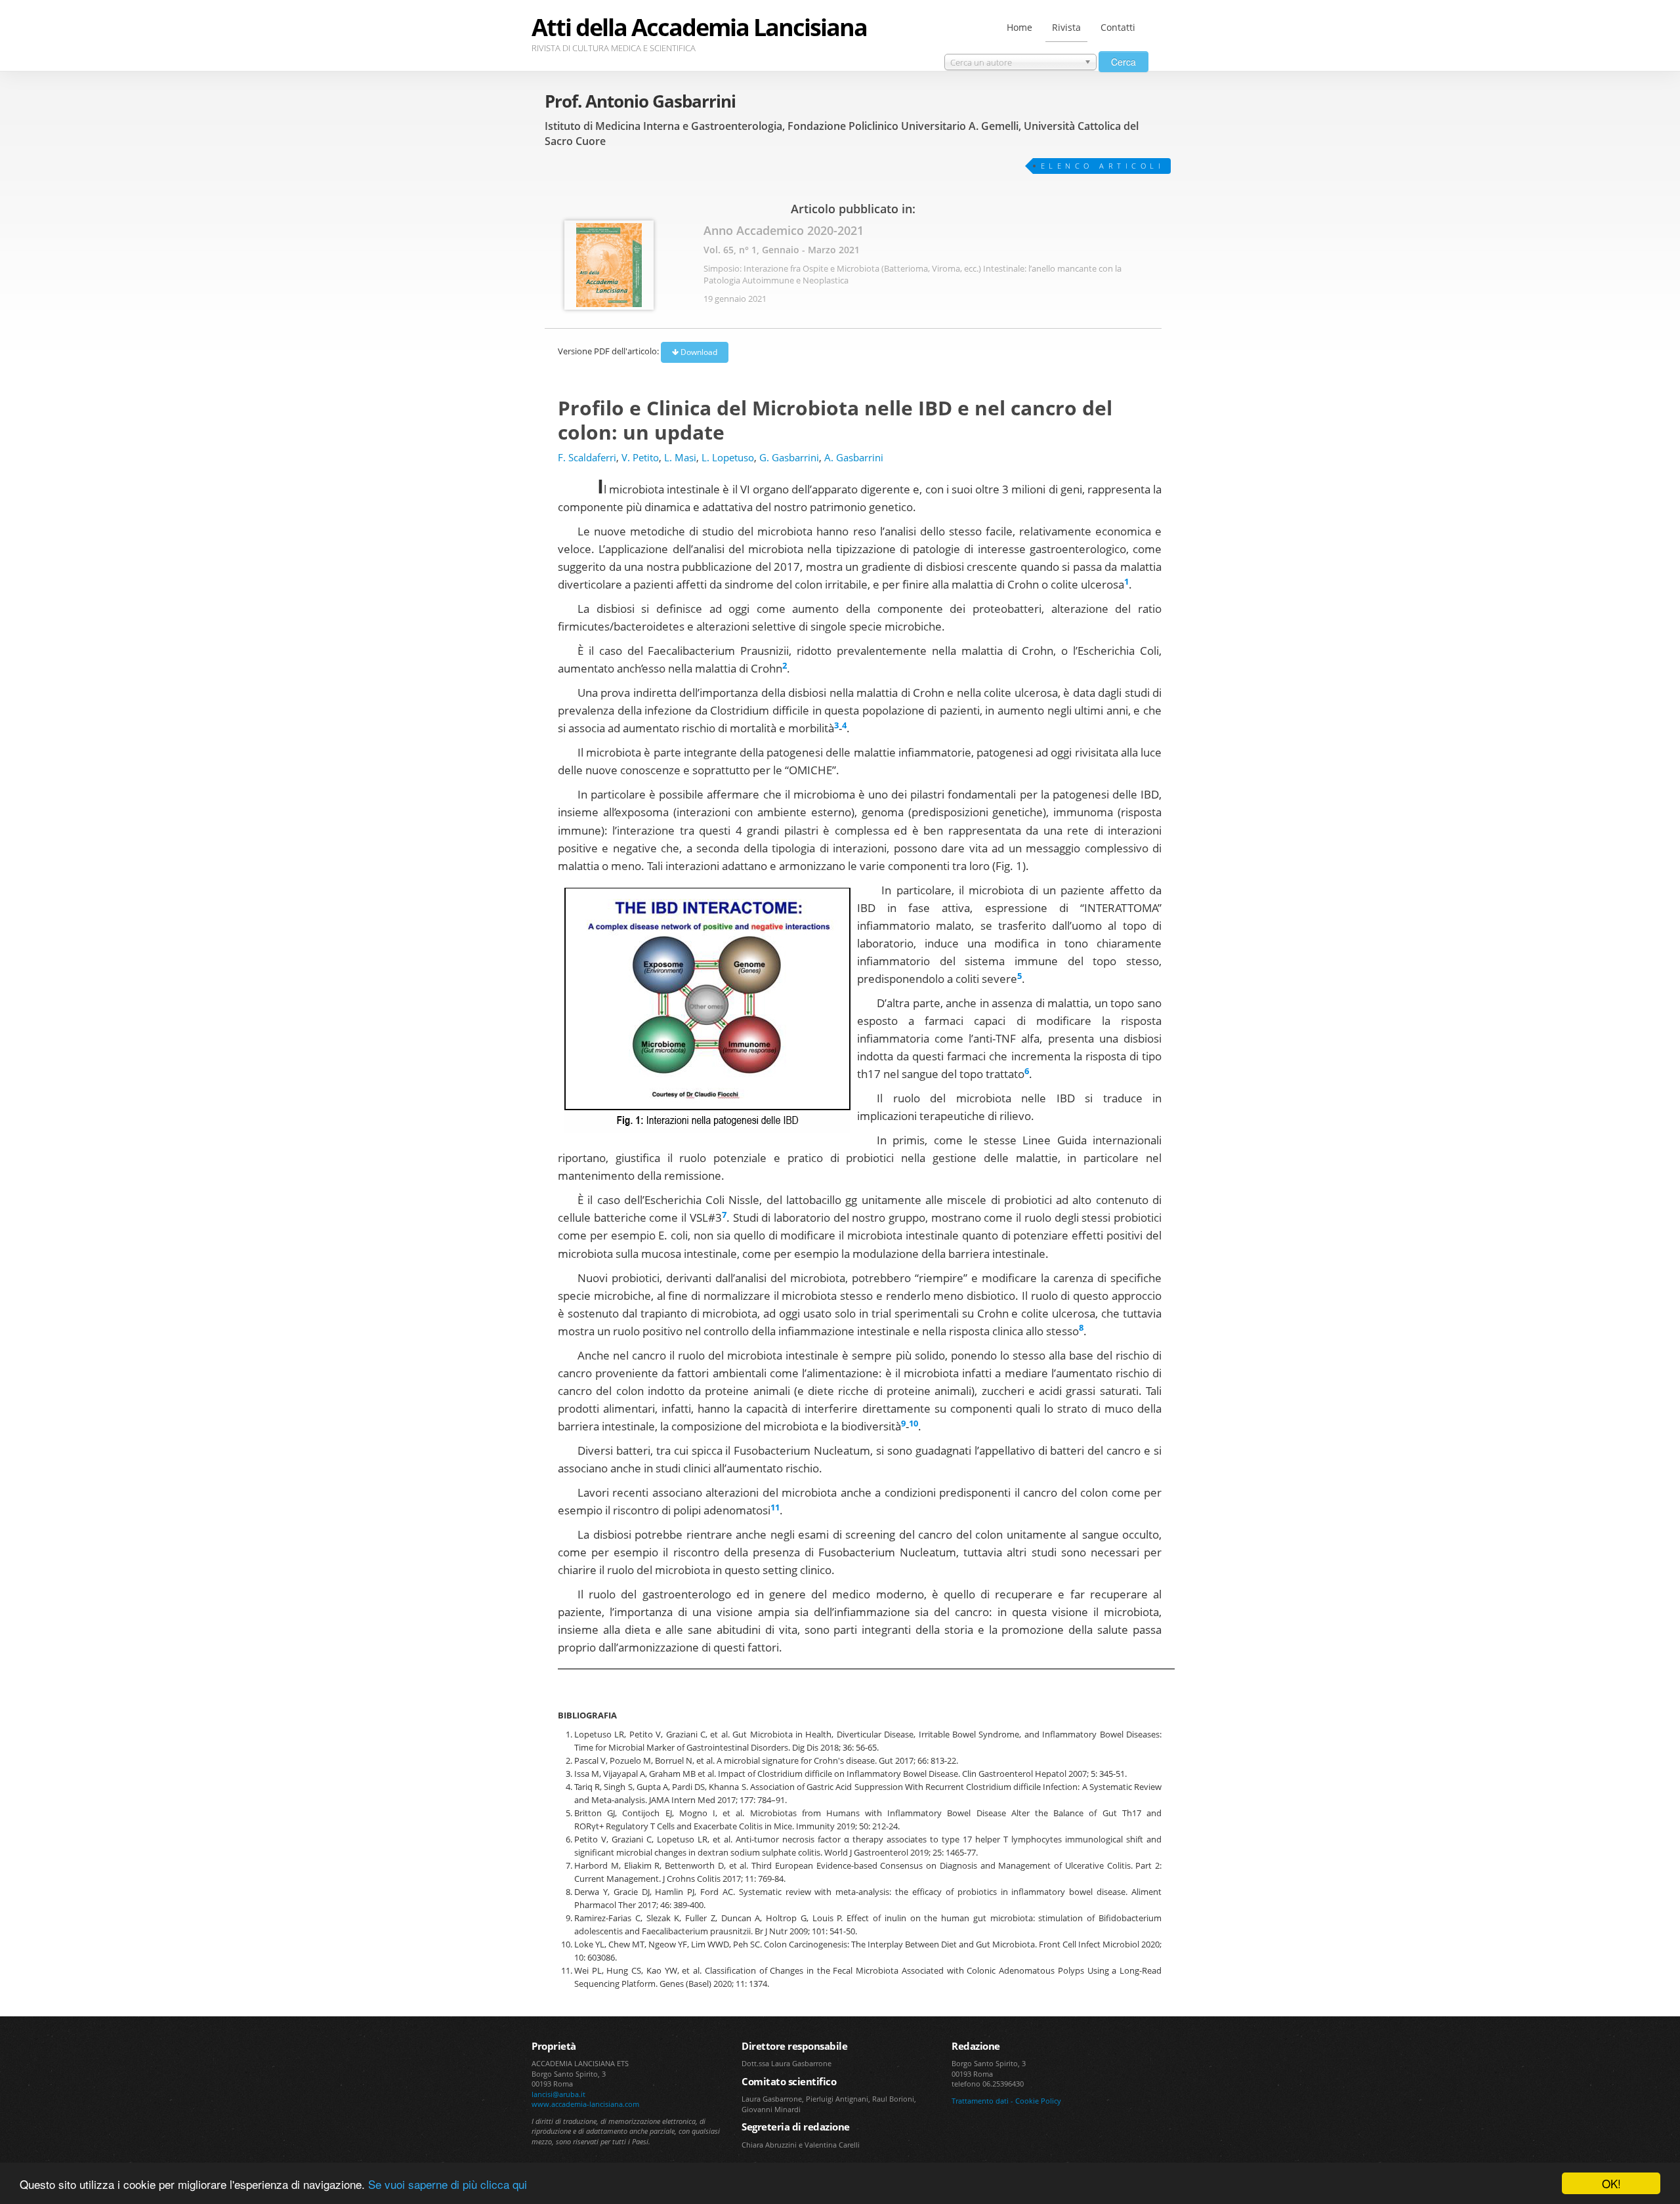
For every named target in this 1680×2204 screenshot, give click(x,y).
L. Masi (680, 457)
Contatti (1118, 27)
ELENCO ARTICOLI (1103, 166)
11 (775, 1507)
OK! (1611, 2183)
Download (698, 352)
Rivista (1066, 27)
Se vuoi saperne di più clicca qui (448, 2184)
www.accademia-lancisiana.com (585, 2104)
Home (1019, 27)
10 (913, 1423)
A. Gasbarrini (854, 457)
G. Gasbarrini (789, 457)
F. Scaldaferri (587, 457)
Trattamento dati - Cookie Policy (1006, 2101)
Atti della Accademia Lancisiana (699, 27)
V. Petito (640, 457)
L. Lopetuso (728, 457)
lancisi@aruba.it (558, 2094)
